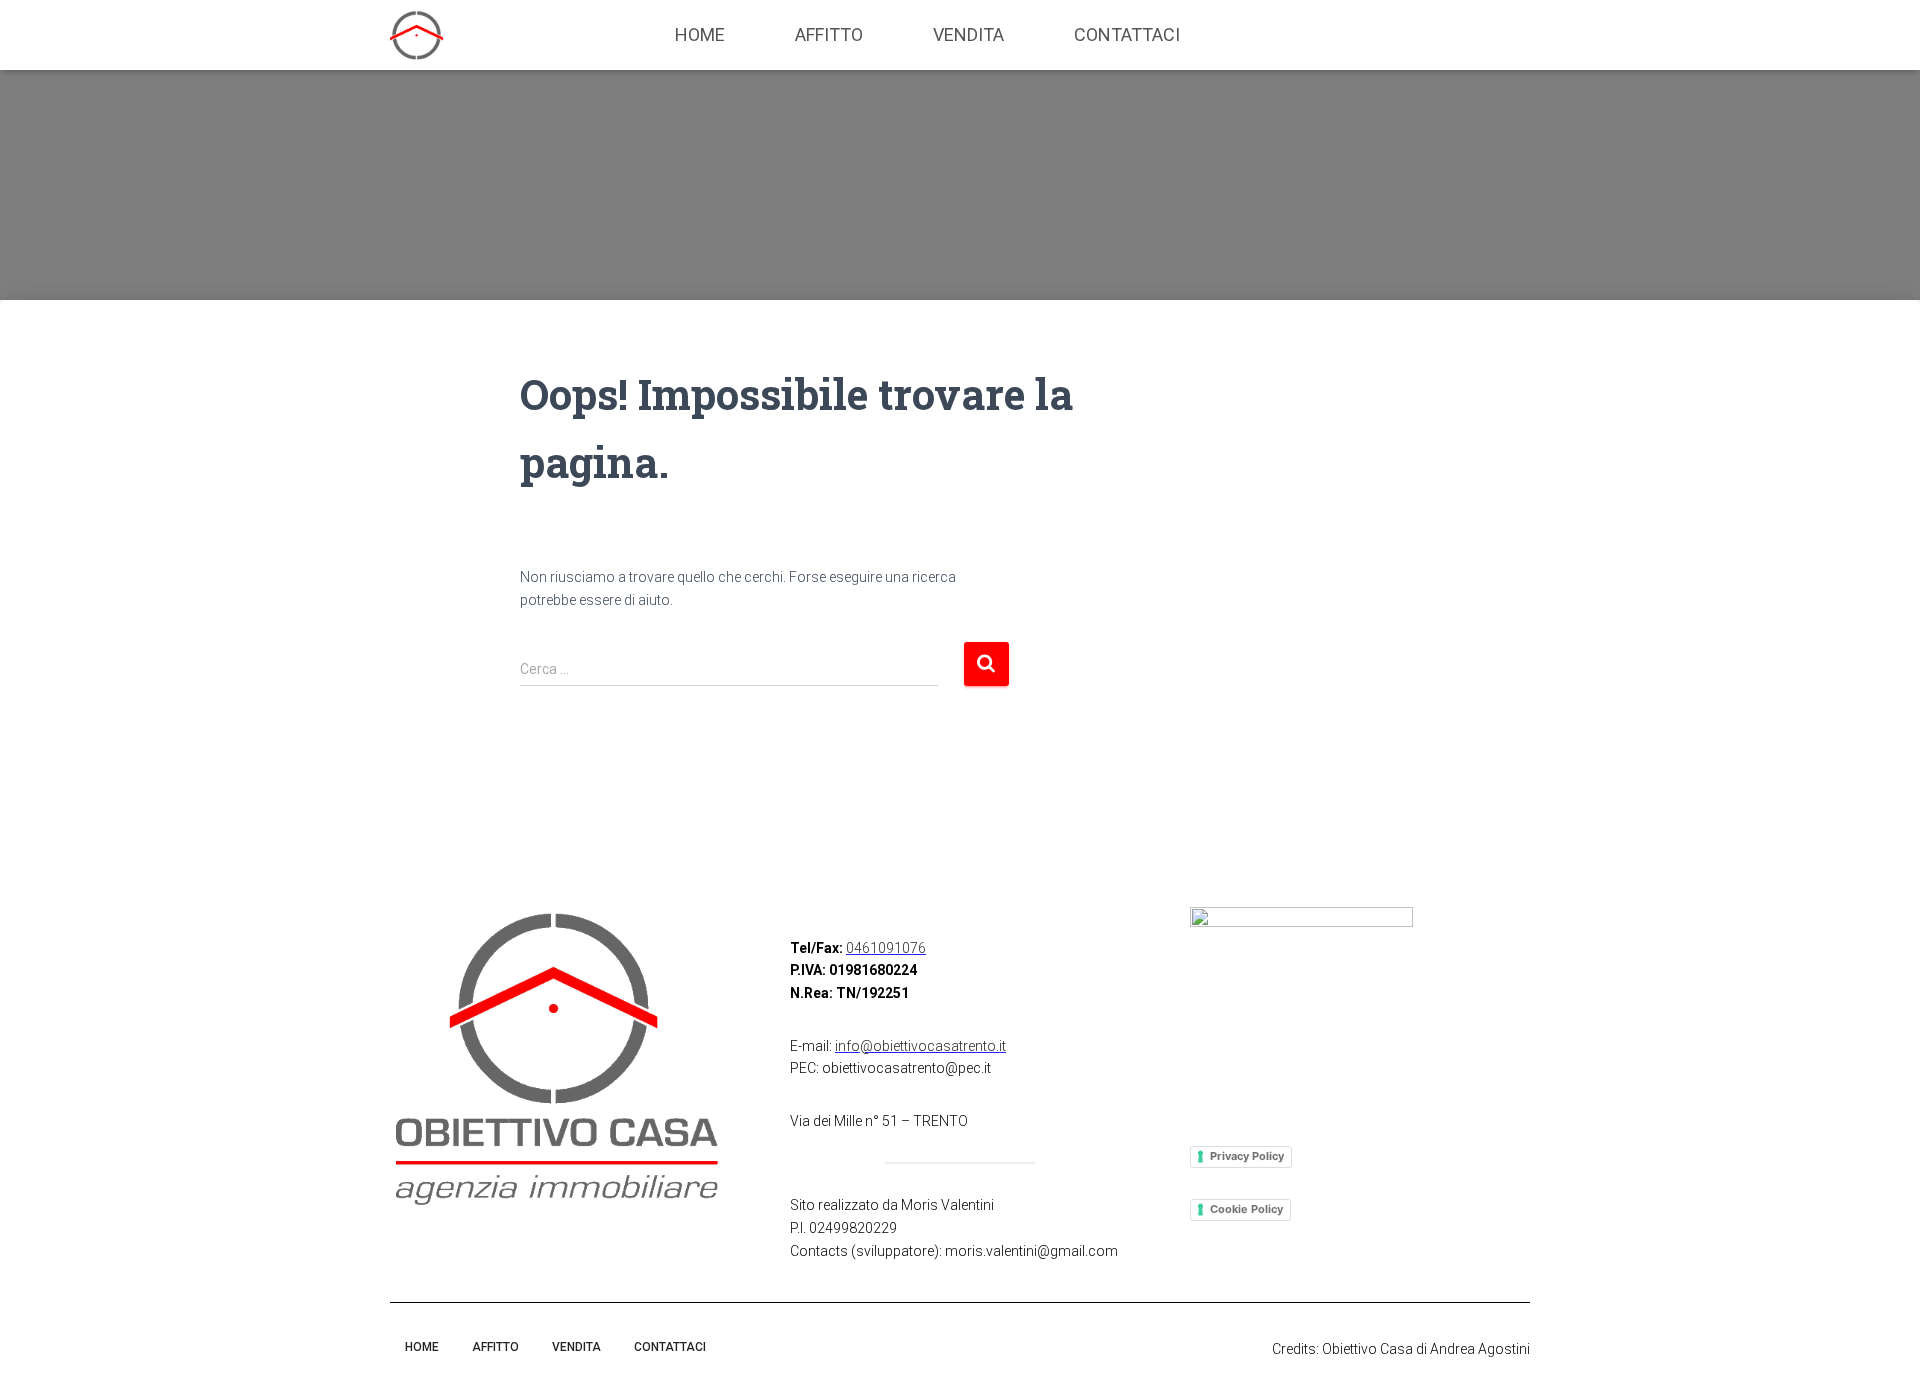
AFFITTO (829, 34)
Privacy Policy (1247, 1156)
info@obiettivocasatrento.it (920, 1046)
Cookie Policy (1246, 1209)
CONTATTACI (1127, 34)
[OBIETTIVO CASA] (417, 35)
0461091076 (886, 948)
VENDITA (968, 34)
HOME (700, 34)
